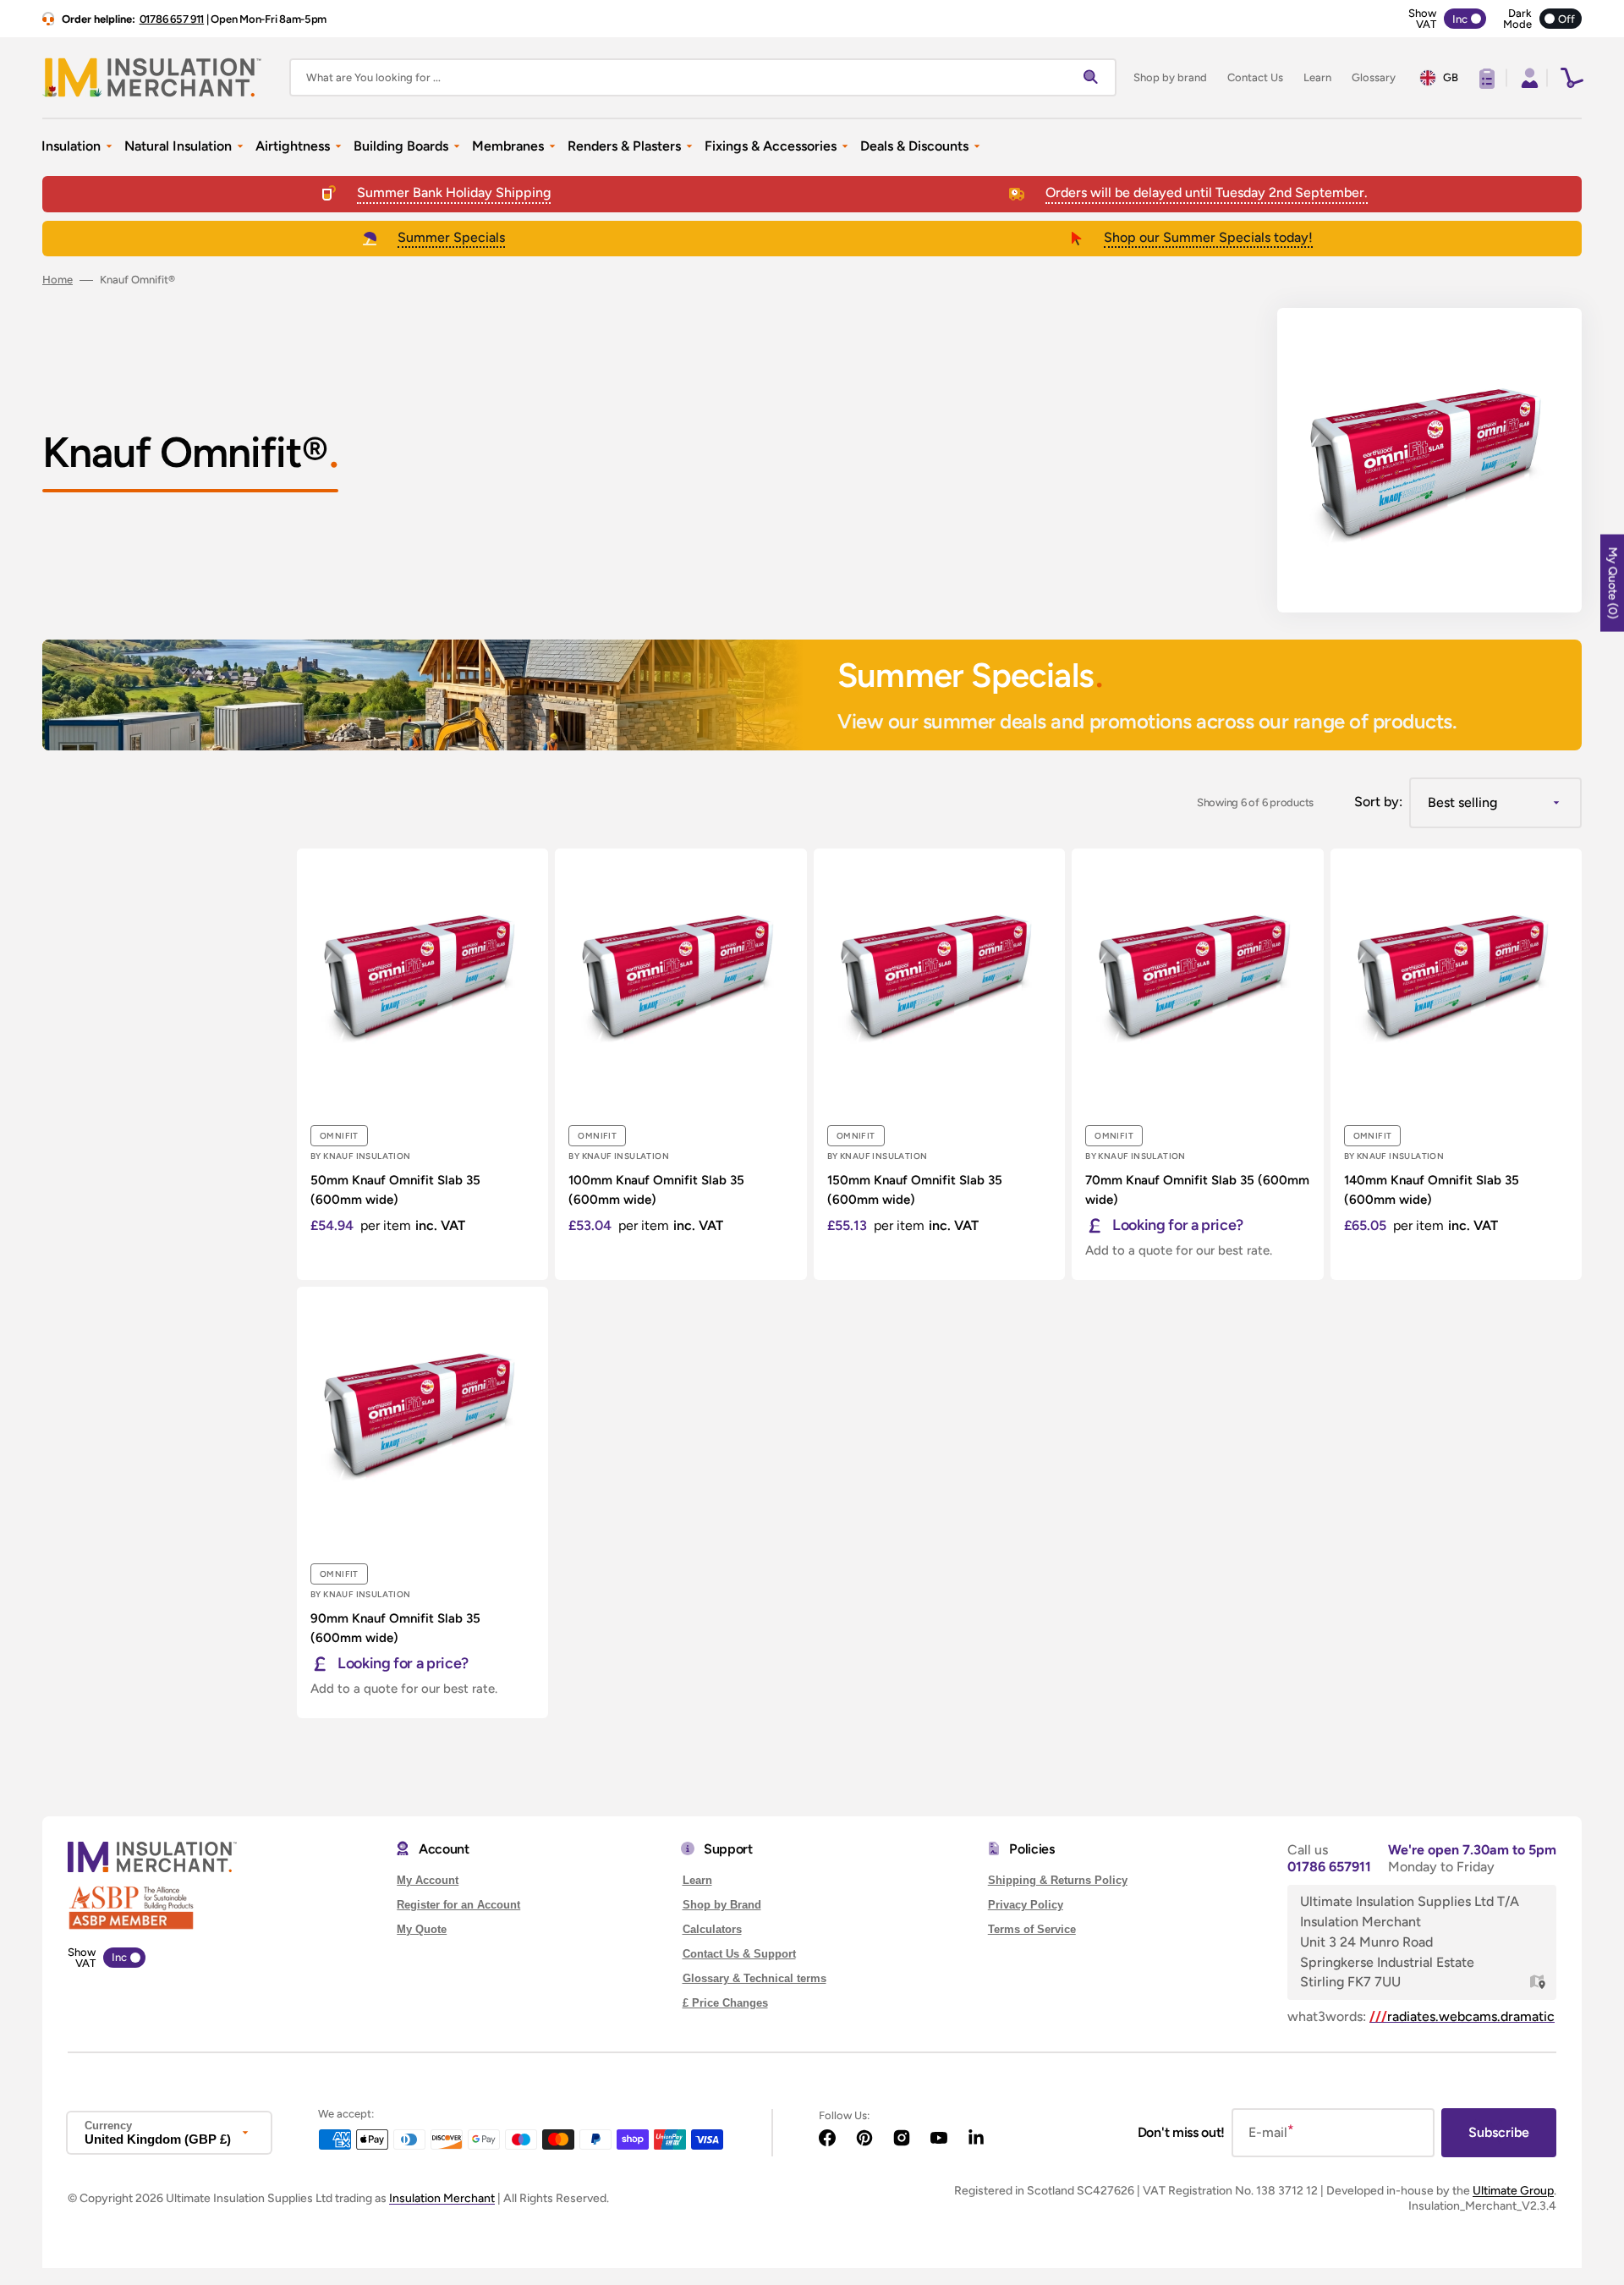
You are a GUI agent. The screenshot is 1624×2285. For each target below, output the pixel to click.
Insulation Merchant (442, 2198)
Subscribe (1499, 2132)
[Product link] (422, 1064)
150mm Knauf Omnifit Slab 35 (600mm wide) (915, 1190)
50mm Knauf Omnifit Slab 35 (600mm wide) (395, 1190)
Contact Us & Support (739, 1954)
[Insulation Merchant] (152, 77)
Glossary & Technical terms (754, 1978)
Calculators (712, 1929)
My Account (428, 1880)
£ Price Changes (725, 2003)
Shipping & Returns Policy (1058, 1880)
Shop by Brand (722, 1905)
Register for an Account (458, 1905)
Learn (697, 1880)
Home (58, 280)
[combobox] (703, 77)
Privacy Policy (1026, 1905)
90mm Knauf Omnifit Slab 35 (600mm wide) (395, 1628)
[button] (1528, 78)
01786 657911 (1329, 1867)
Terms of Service (1032, 1929)
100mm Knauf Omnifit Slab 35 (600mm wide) (656, 1190)
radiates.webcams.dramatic (1462, 2016)
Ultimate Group (1513, 2191)
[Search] (1095, 78)
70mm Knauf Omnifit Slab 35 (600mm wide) (1197, 1190)
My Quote (422, 1929)
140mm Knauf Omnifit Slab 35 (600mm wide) (1432, 1190)
